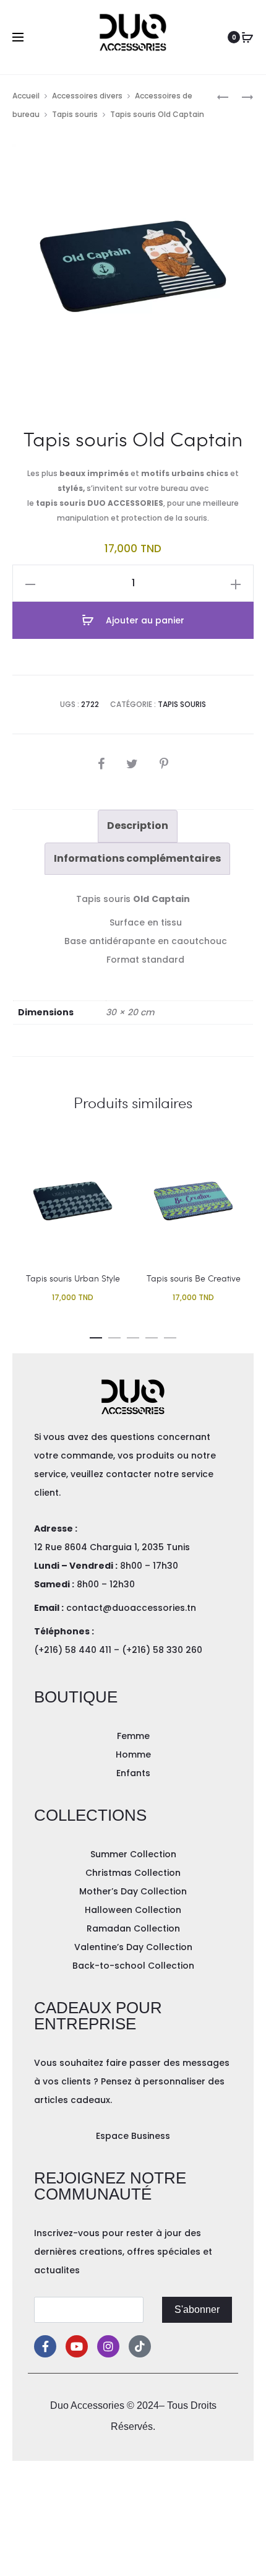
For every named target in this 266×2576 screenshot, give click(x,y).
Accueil (26, 96)
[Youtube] (77, 2346)
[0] (247, 37)
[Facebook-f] (45, 2346)
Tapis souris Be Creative (194, 1278)
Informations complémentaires (137, 858)
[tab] (138, 826)
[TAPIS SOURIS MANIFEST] (223, 96)
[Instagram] (108, 2346)
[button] (96, 1335)
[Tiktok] (140, 2346)
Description (138, 826)
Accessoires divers (87, 96)
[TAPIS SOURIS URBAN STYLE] (241, 96)
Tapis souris (75, 114)
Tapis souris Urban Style (73, 1278)
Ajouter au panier (144, 620)
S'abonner (197, 2309)
